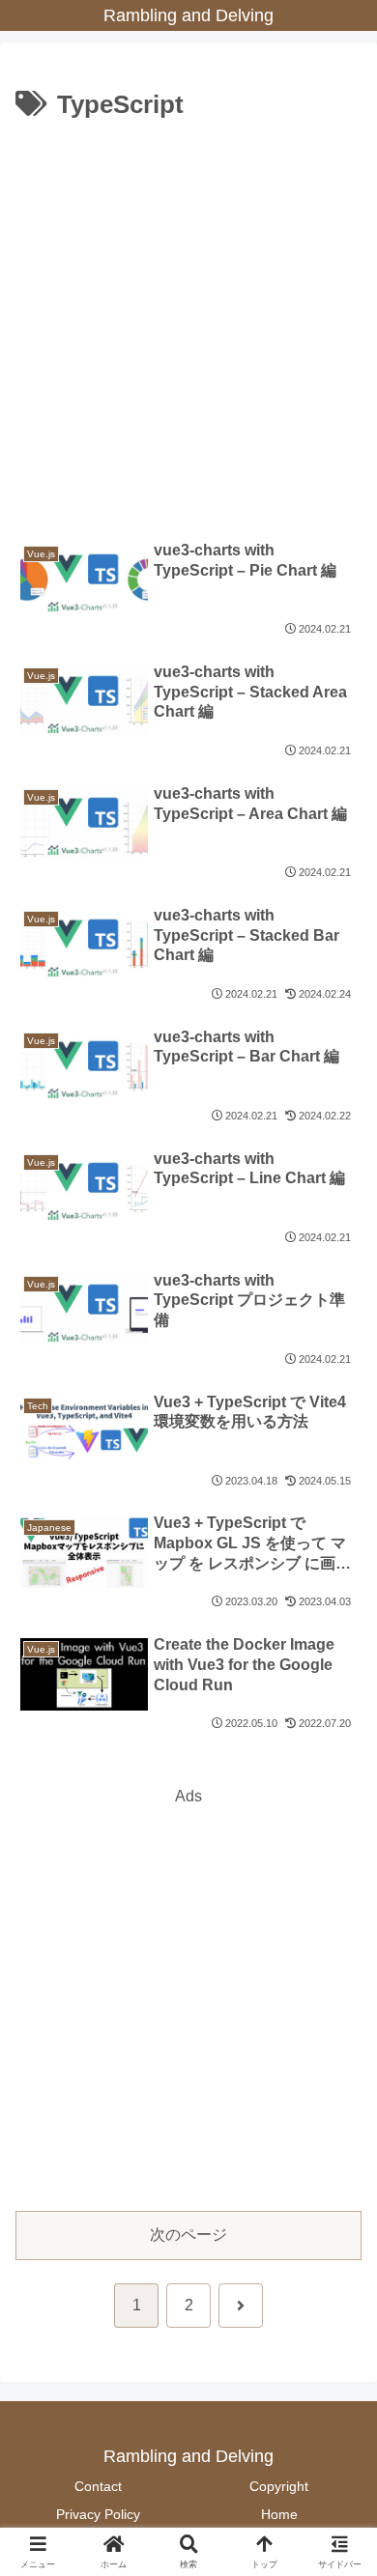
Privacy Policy (98, 2514)
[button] (338, 2370)
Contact (98, 2486)
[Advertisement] (188, 326)
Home (279, 2514)
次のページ (188, 2235)
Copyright (279, 2486)
